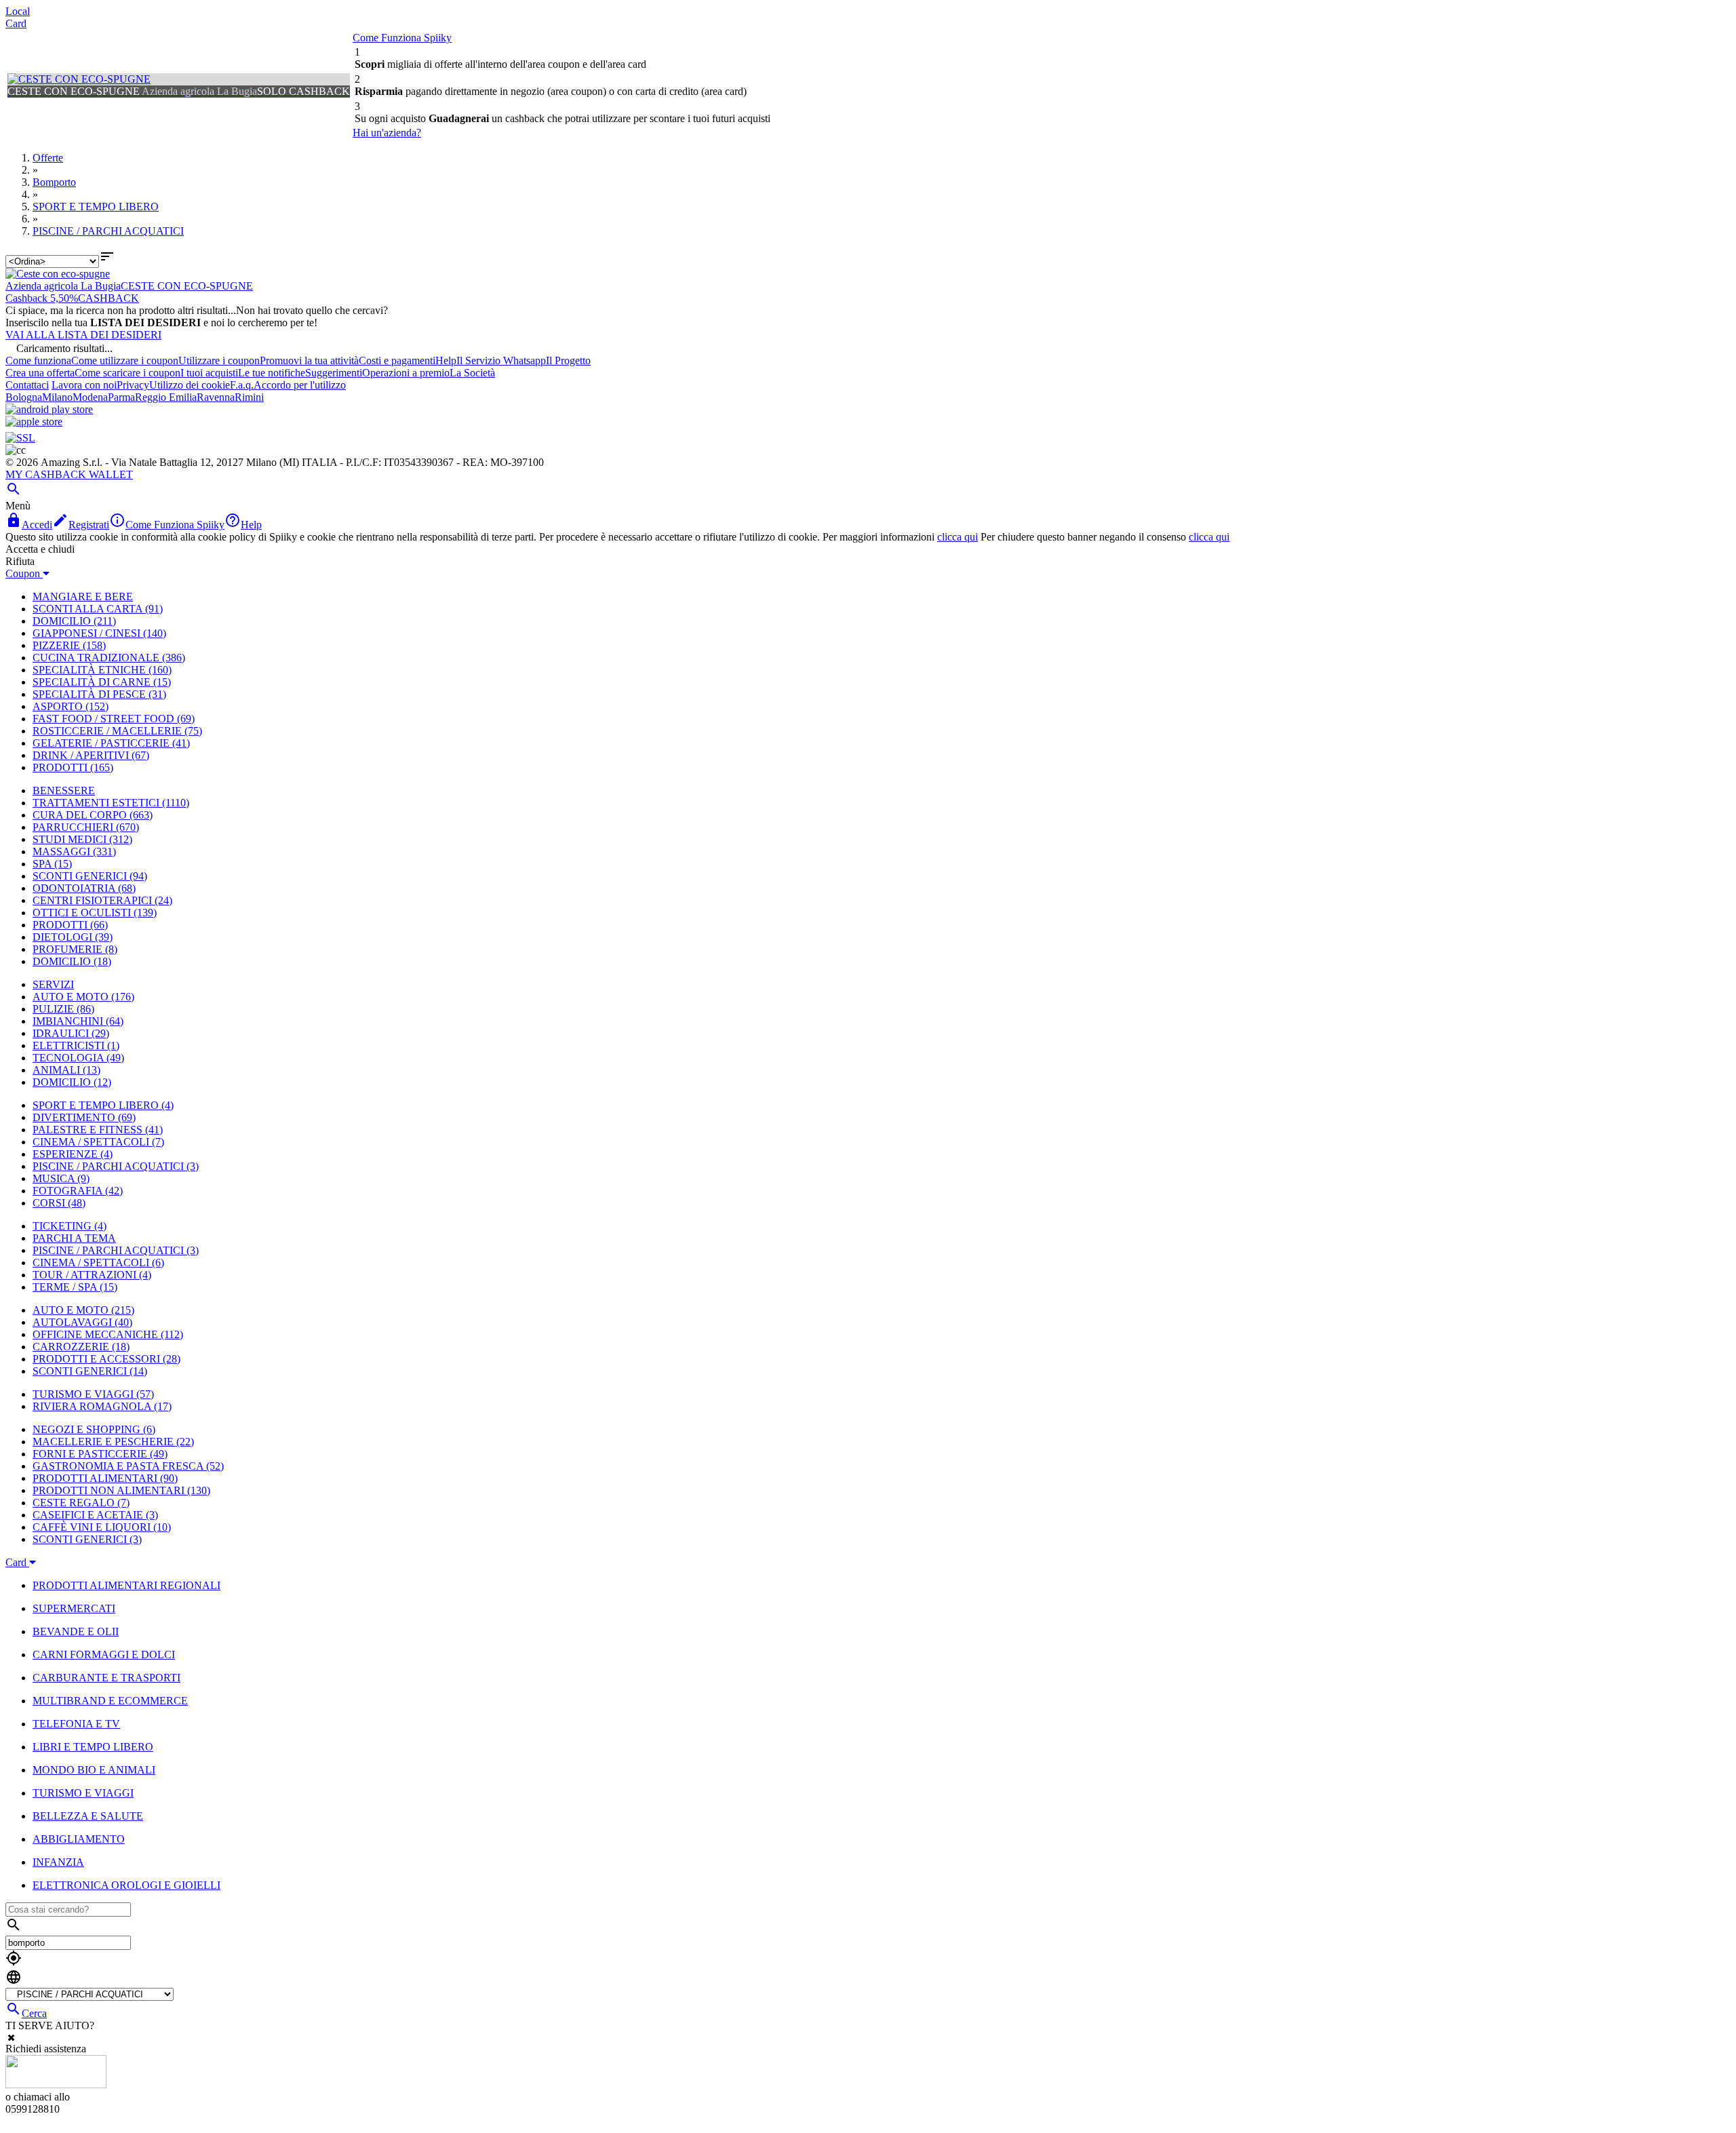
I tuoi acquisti (209, 373)
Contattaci (27, 385)
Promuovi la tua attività (309, 360)
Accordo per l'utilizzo (300, 385)
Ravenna (216, 397)
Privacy (133, 385)
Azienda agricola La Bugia (63, 286)
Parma (121, 397)
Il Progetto (568, 360)
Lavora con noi (84, 385)
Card (16, 23)
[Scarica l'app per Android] (49, 409)
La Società (472, 373)
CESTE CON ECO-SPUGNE (187, 286)
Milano (57, 397)
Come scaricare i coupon (127, 373)
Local (18, 11)
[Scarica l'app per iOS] (34, 422)
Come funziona (38, 360)
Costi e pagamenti (397, 360)
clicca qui (958, 537)
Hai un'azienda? (387, 133)
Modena (90, 397)
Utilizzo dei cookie (190, 385)
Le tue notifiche (272, 373)
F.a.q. (242, 385)
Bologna (24, 397)
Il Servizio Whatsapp (501, 360)
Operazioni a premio (406, 373)
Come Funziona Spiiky (402, 38)
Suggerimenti (334, 373)
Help (446, 360)
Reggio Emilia (166, 397)
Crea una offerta (40, 373)
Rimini (249, 397)
